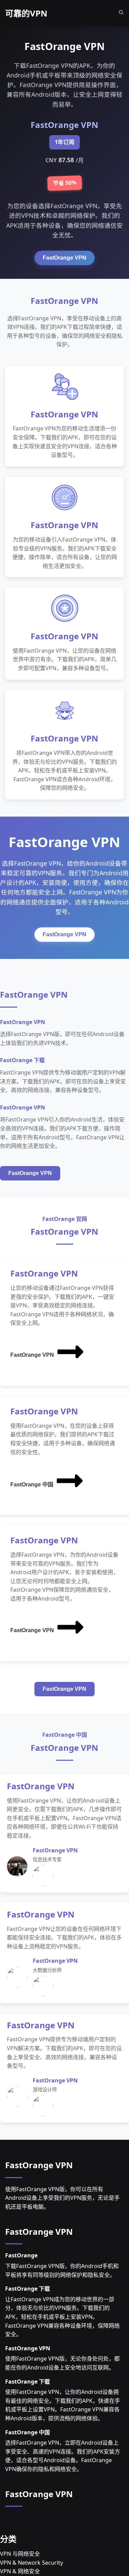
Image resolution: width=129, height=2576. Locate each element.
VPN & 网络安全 (20, 2571)
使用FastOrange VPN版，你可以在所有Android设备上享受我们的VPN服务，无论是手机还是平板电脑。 (62, 2198)
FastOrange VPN (64, 258)
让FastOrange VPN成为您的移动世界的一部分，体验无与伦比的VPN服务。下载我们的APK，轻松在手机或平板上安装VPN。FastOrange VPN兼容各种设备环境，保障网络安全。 (62, 2317)
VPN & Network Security (31, 2563)
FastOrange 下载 (28, 2289)
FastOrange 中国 (32, 1485)
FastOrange (21, 2255)
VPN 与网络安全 (20, 2554)
